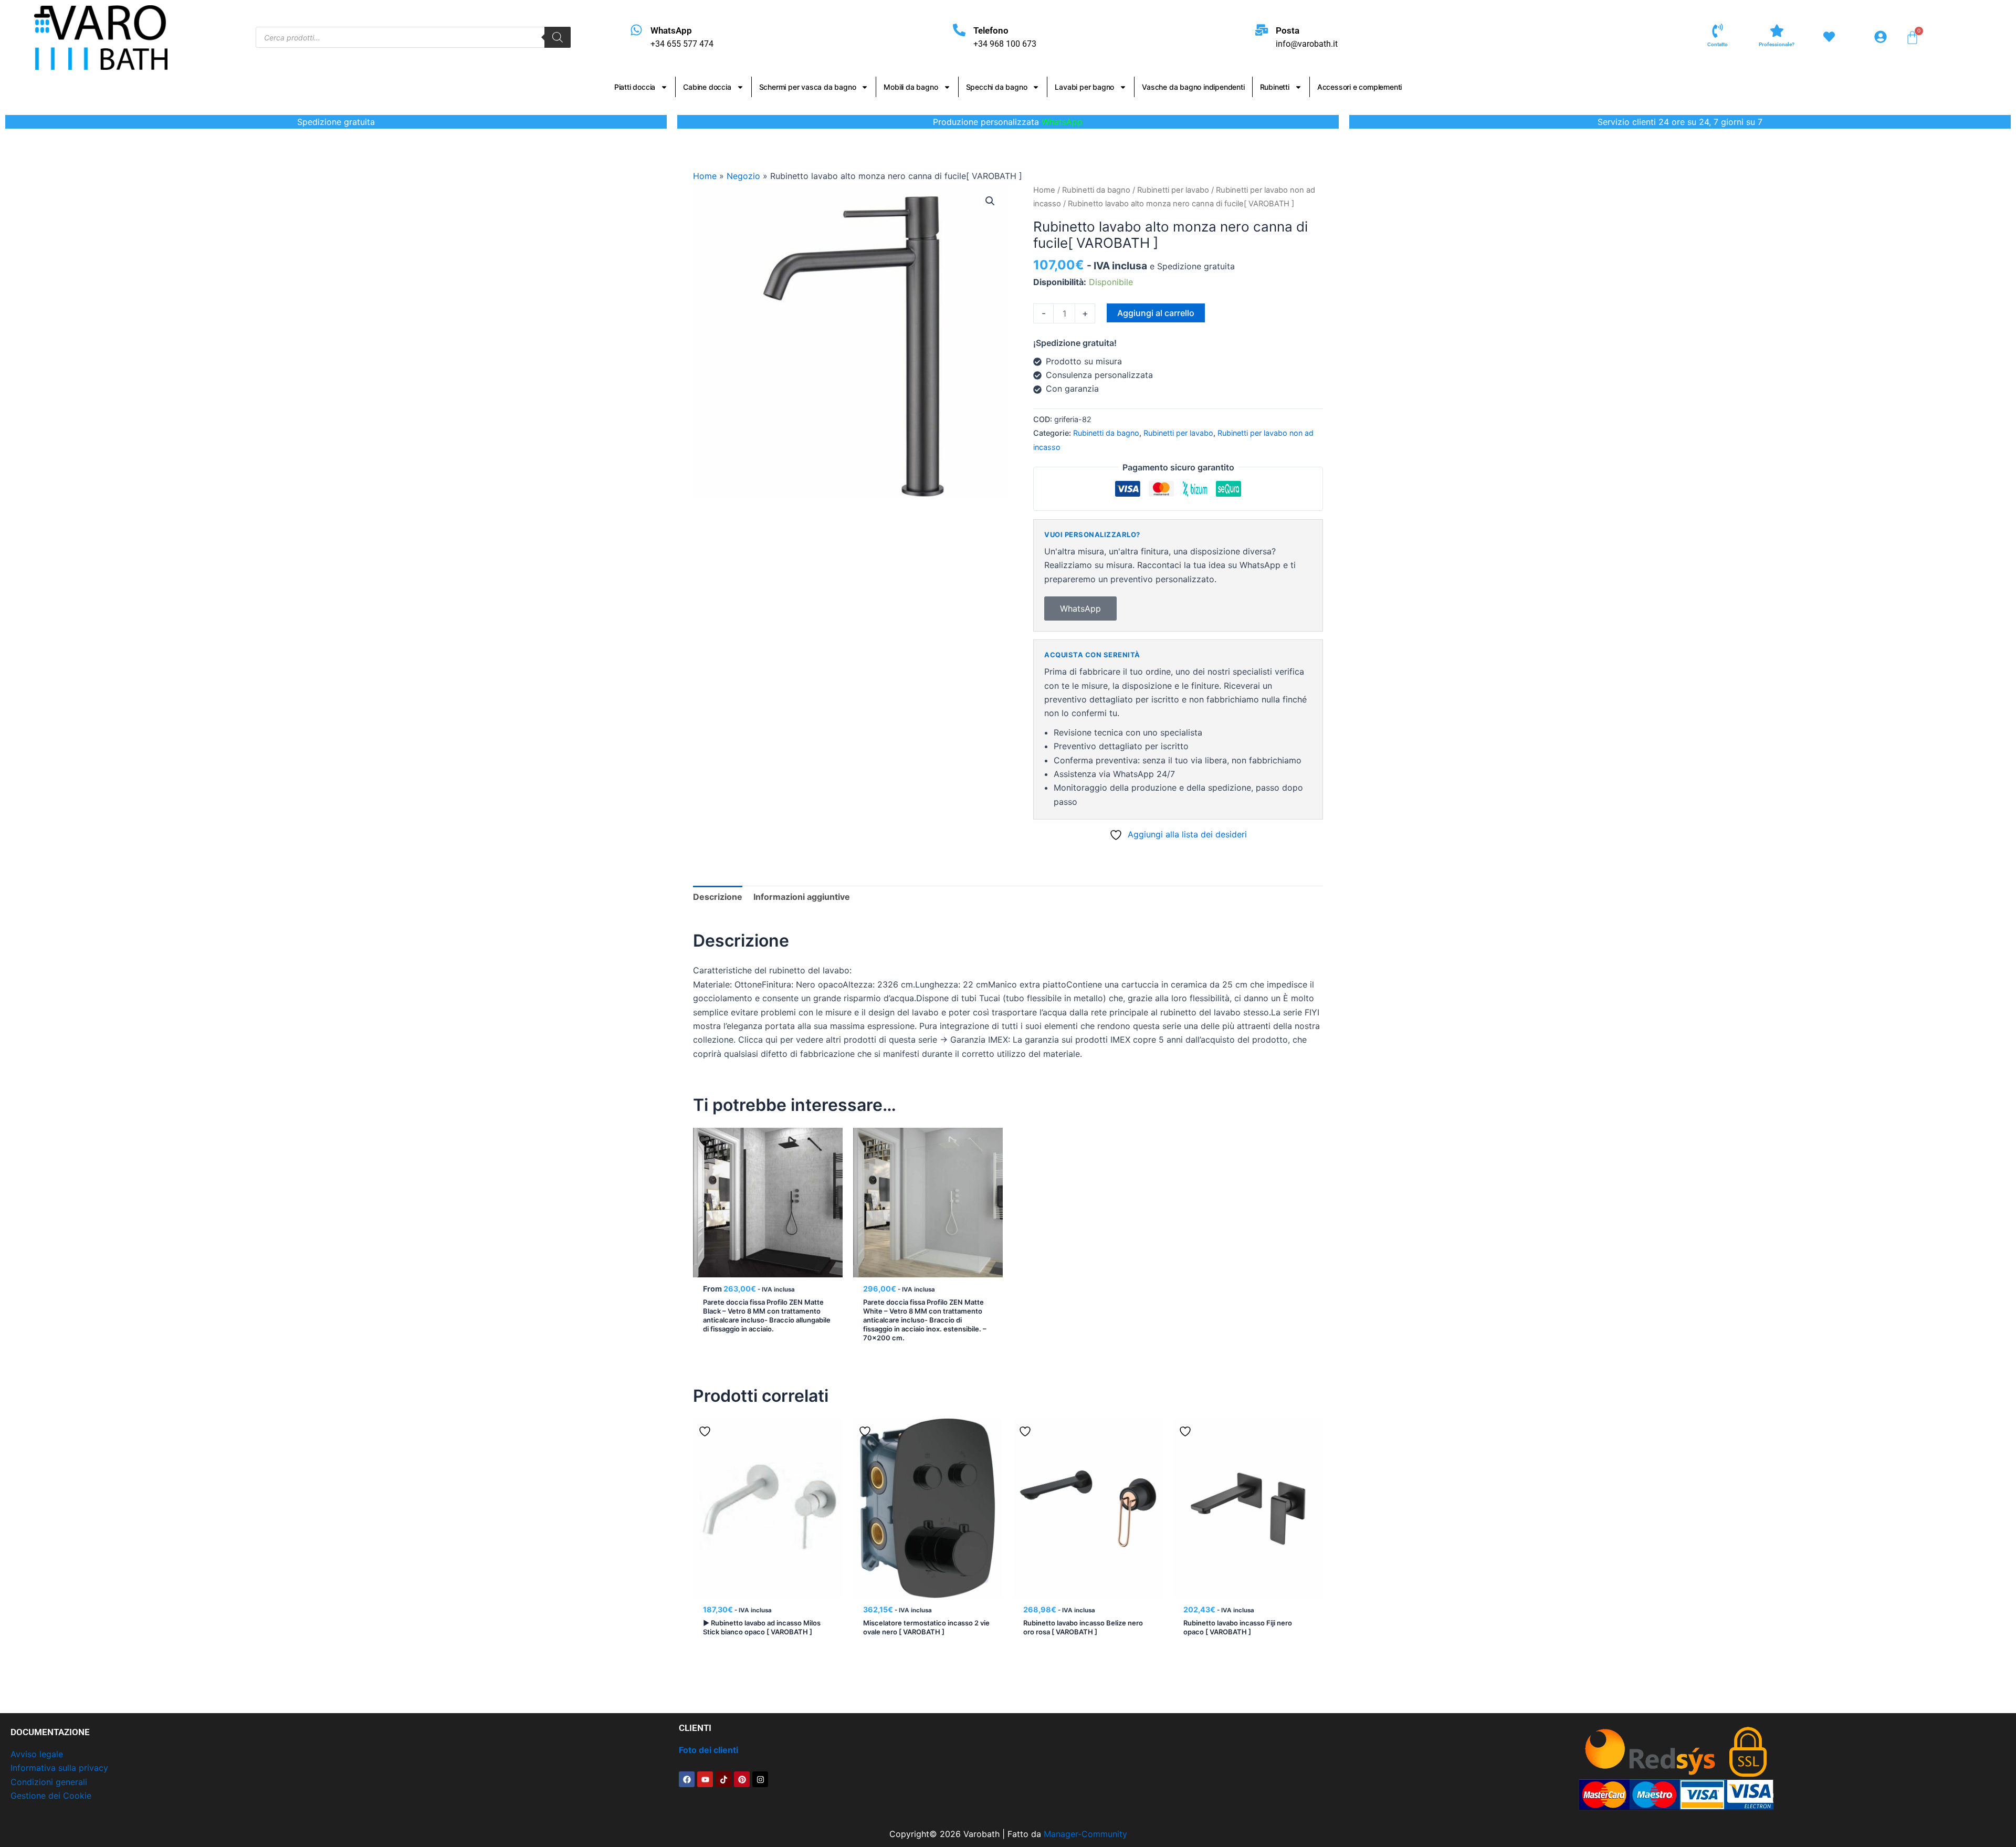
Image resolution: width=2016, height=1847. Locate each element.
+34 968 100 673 (1005, 44)
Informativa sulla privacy (59, 1768)
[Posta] (1262, 30)
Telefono (991, 30)
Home (705, 176)
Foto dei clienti (708, 1750)
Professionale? (1777, 44)
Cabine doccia (707, 87)
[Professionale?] (1777, 31)
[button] (990, 201)
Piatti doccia (635, 87)
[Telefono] (959, 30)
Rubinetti (1275, 87)
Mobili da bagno (911, 87)
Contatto (1718, 44)
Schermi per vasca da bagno (808, 87)
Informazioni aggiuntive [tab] (802, 897)
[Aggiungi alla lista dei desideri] (706, 1140)
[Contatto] (1718, 31)
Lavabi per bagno (1084, 87)
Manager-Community (1085, 1834)
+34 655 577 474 (682, 44)
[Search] (558, 37)
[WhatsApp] (636, 30)
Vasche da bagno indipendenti (1193, 87)
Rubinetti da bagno (1096, 190)
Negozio (743, 176)
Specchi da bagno (997, 87)
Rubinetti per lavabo (1173, 190)
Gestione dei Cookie (51, 1796)
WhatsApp (671, 30)
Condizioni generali (49, 1782)
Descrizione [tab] (718, 897)
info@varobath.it (1307, 44)
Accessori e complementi (1359, 87)
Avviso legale (37, 1754)
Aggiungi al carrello (1156, 313)
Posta (1288, 30)
